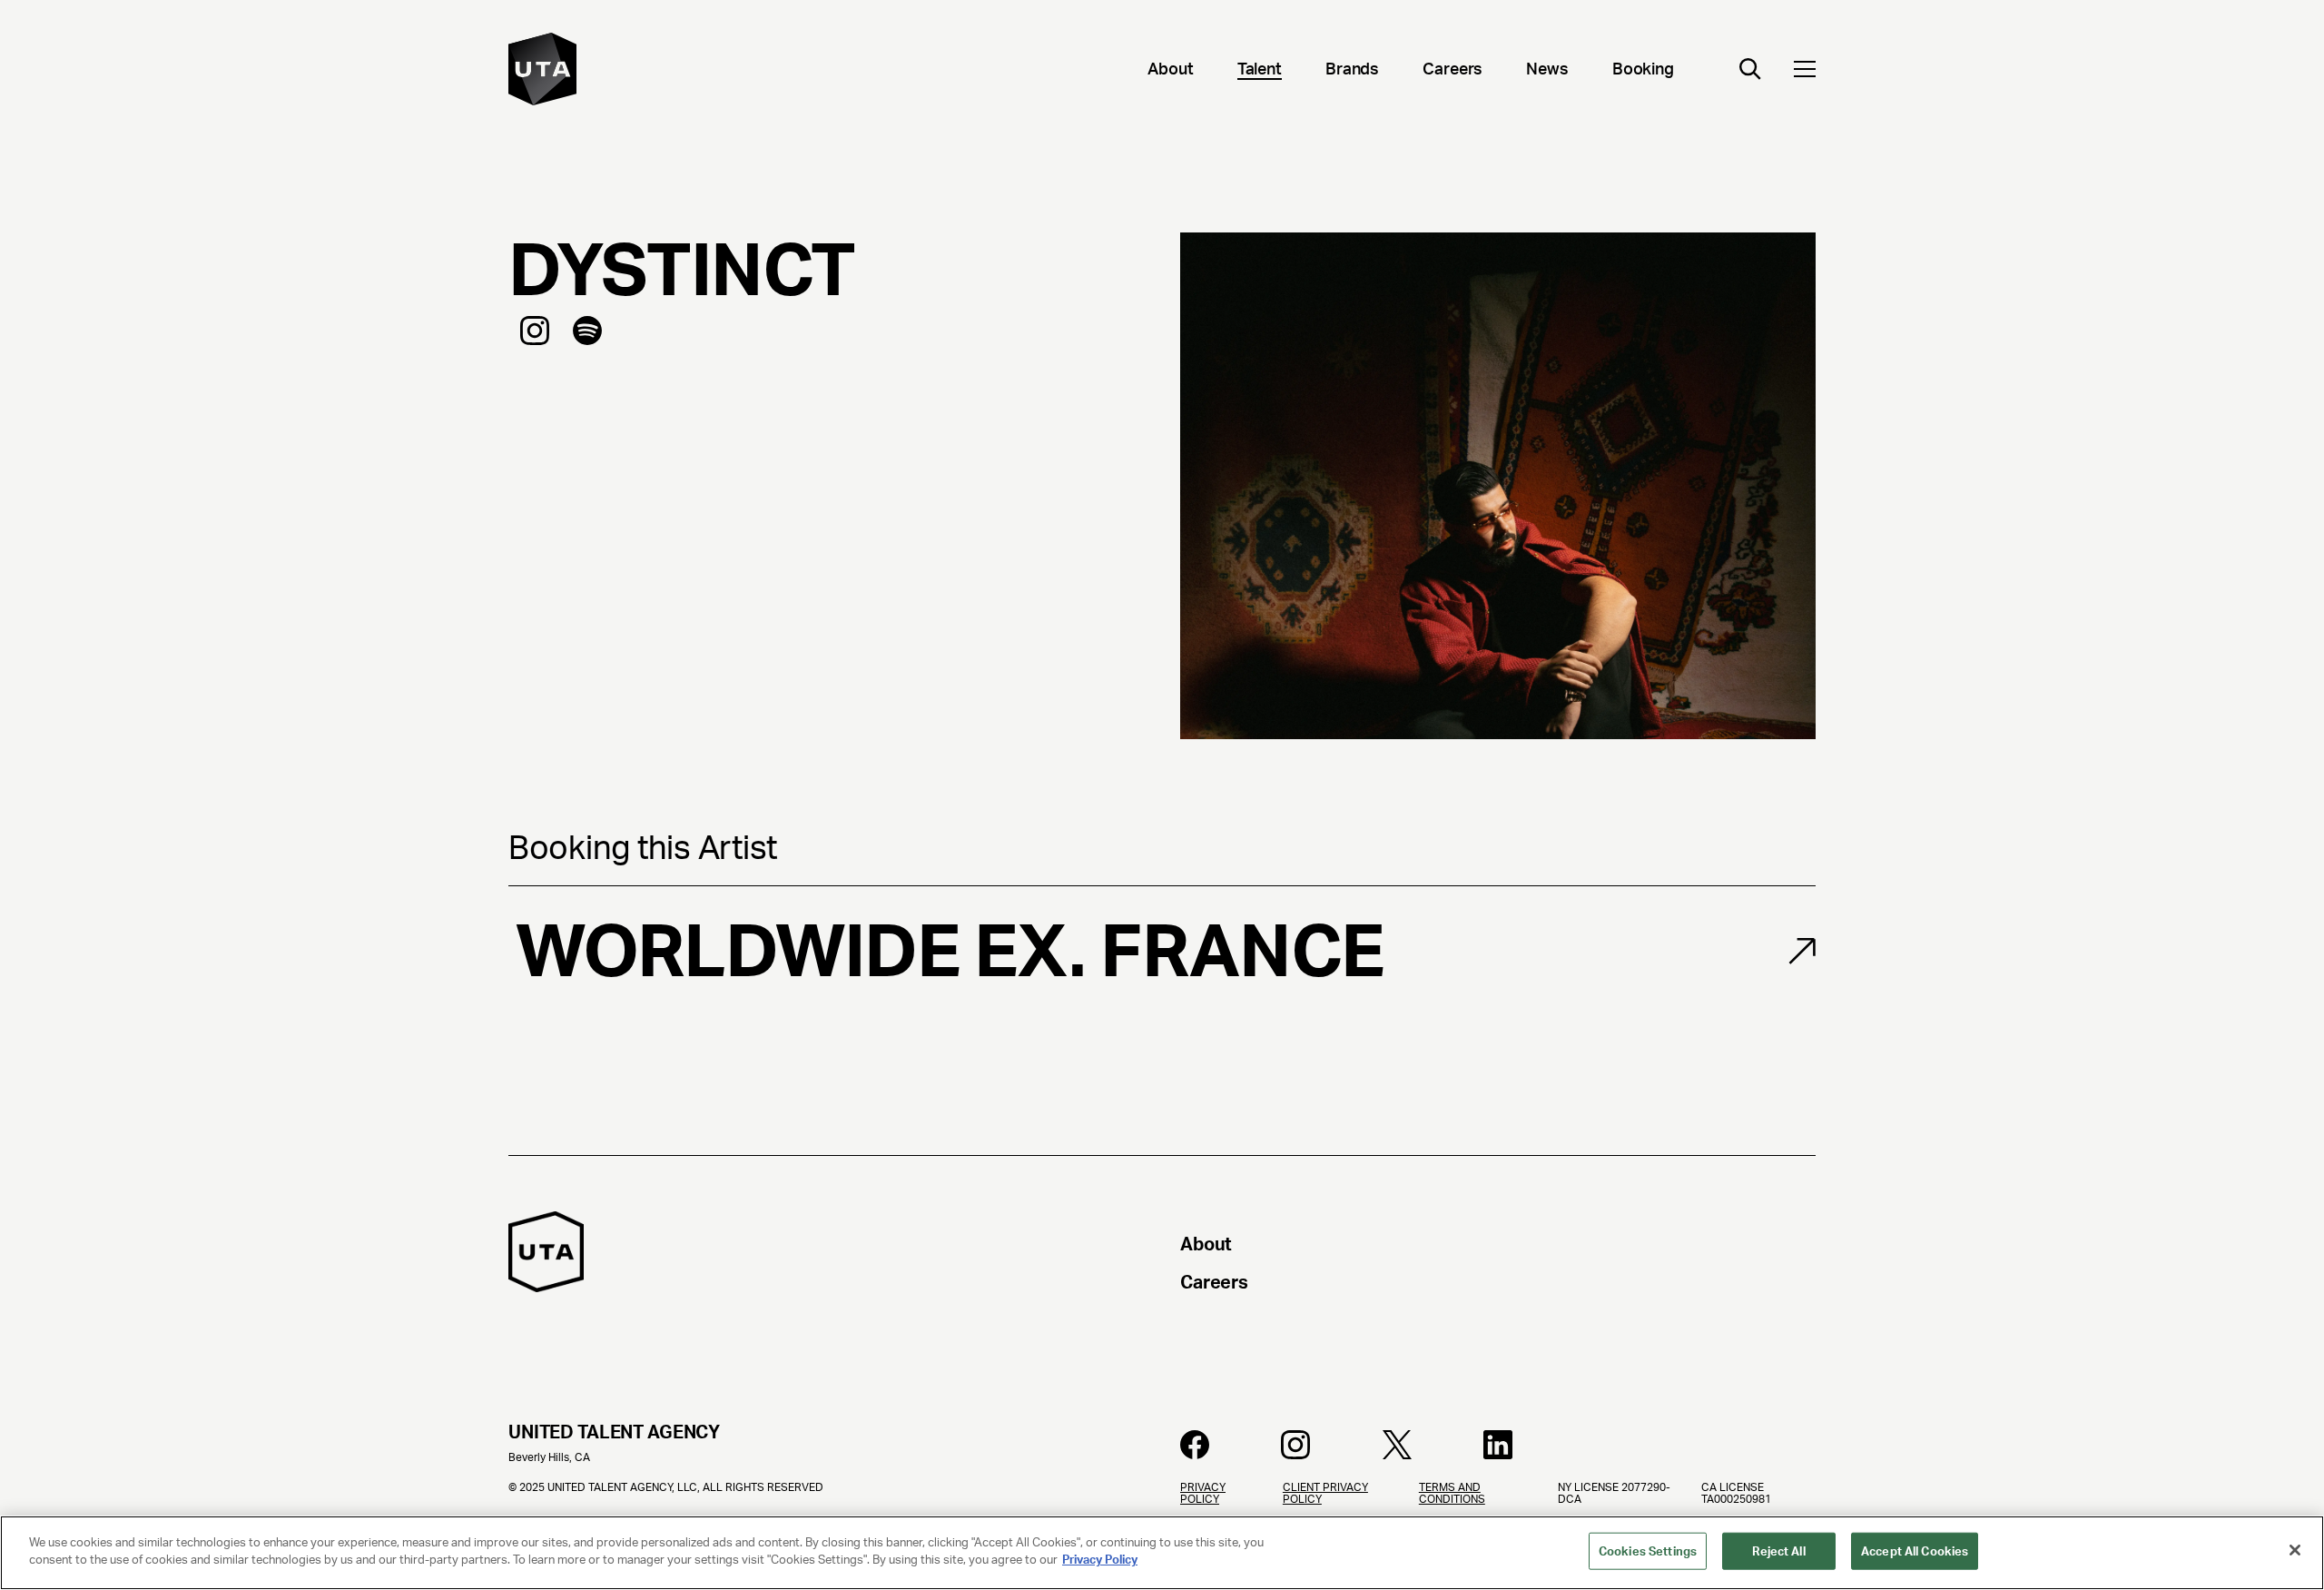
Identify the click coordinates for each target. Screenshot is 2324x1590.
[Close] (2295, 1550)
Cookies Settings (1648, 1551)
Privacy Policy (1100, 1560)
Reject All (1778, 1551)
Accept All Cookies (1915, 1551)
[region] (1162, 1553)
